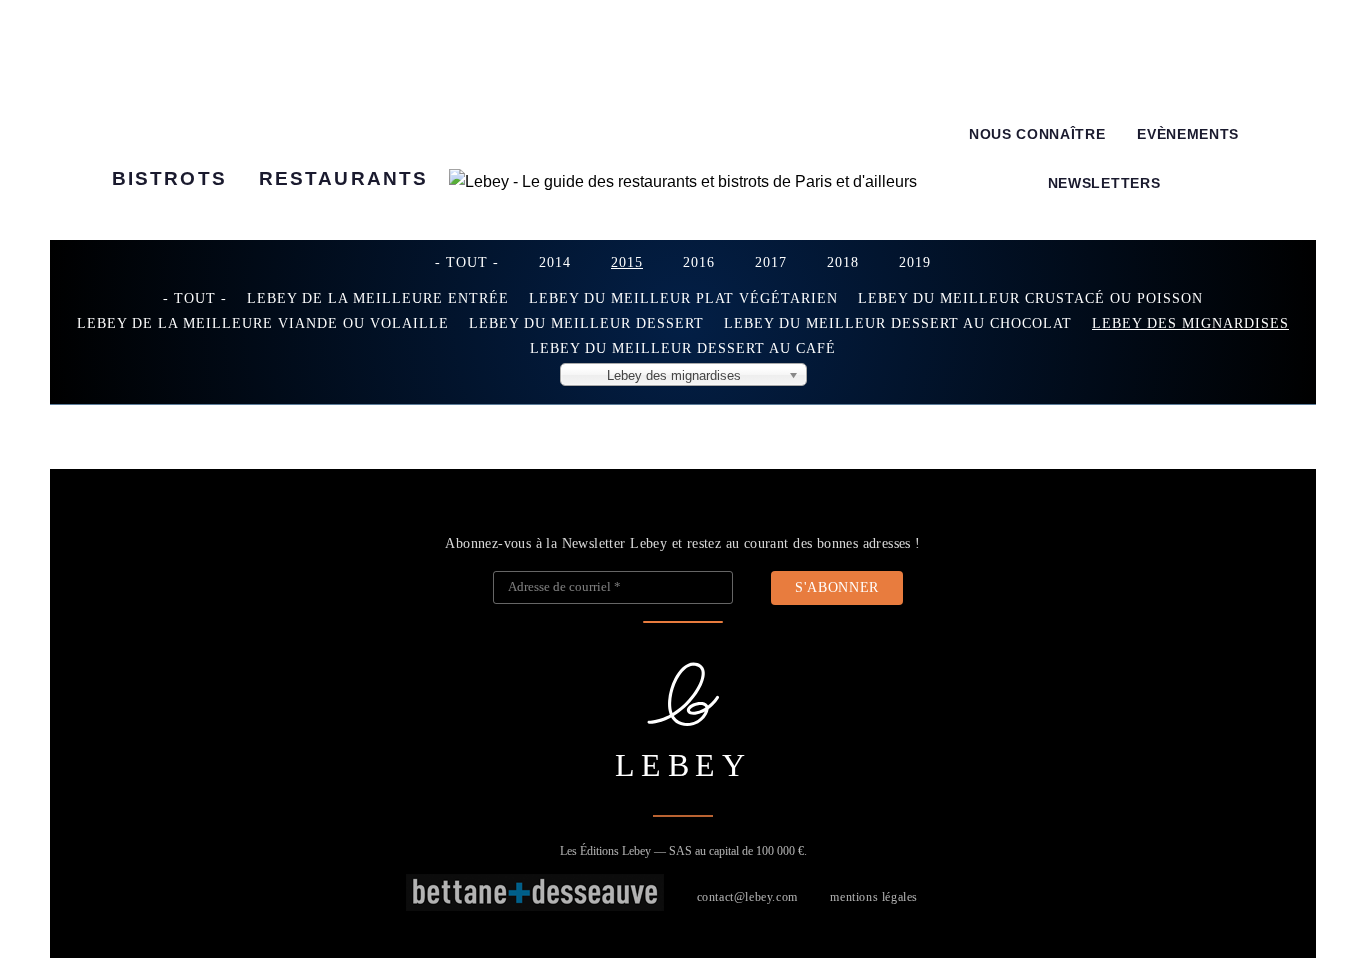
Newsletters (1104, 183)
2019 (915, 262)
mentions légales (874, 897)
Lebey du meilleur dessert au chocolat (898, 323)
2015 (627, 262)
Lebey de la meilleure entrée (378, 298)
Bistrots (169, 178)
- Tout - (467, 262)
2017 (771, 262)
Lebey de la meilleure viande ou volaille (263, 323)
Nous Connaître (1037, 134)
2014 (555, 262)
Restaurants (343, 178)
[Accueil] (683, 182)
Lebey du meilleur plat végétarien (683, 298)
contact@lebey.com (747, 897)
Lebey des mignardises (1190, 323)
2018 (843, 262)
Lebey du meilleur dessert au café (683, 348)
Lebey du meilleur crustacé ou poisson (1030, 298)
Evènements (1188, 134)
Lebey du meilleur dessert (586, 323)
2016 (699, 262)
